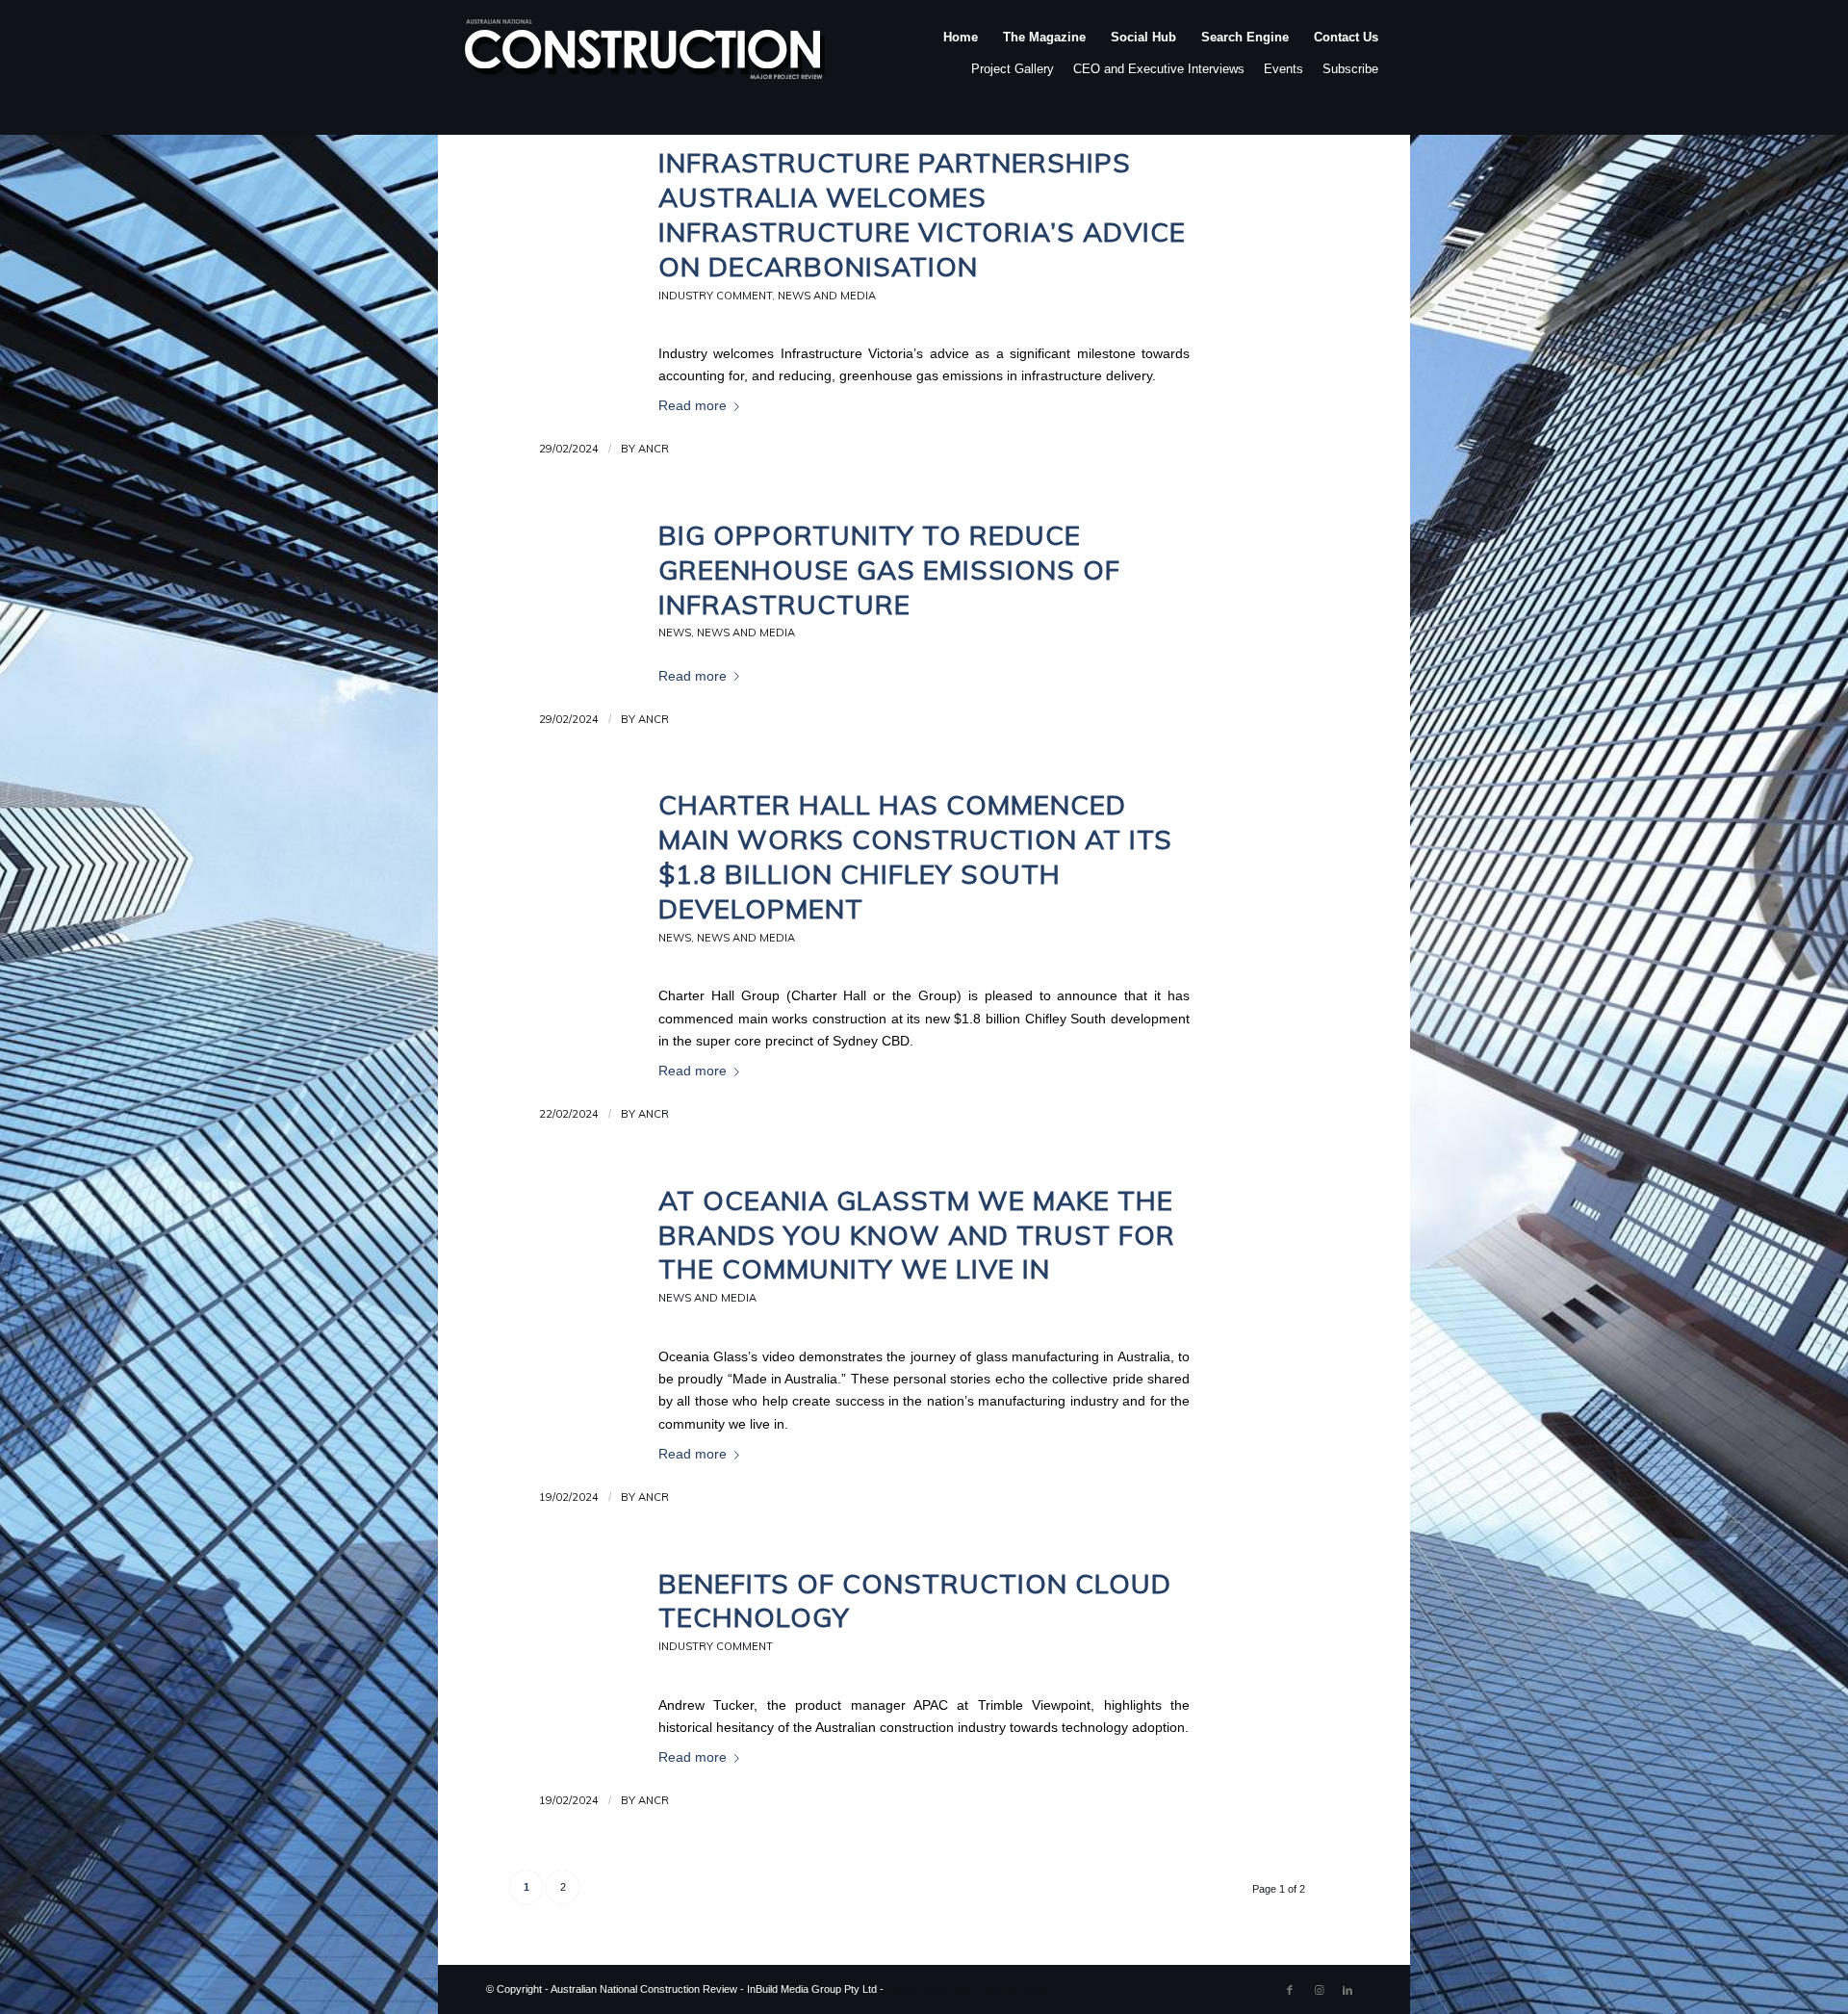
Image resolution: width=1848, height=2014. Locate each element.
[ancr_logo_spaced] (646, 57)
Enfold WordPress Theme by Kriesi (968, 1989)
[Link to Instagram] (1319, 1990)
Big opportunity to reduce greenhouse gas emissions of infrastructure (889, 569)
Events (1283, 69)
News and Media (827, 296)
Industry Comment (715, 296)
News (675, 633)
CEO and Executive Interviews (1159, 69)
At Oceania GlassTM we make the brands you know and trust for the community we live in (917, 1235)
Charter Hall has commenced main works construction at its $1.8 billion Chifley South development (915, 856)
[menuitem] (961, 57)
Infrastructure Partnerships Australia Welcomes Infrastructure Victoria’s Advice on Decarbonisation (922, 214)
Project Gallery (1013, 69)
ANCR (654, 449)
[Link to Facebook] (1290, 1990)
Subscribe (1350, 69)
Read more (693, 406)
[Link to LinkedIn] (1347, 1990)
